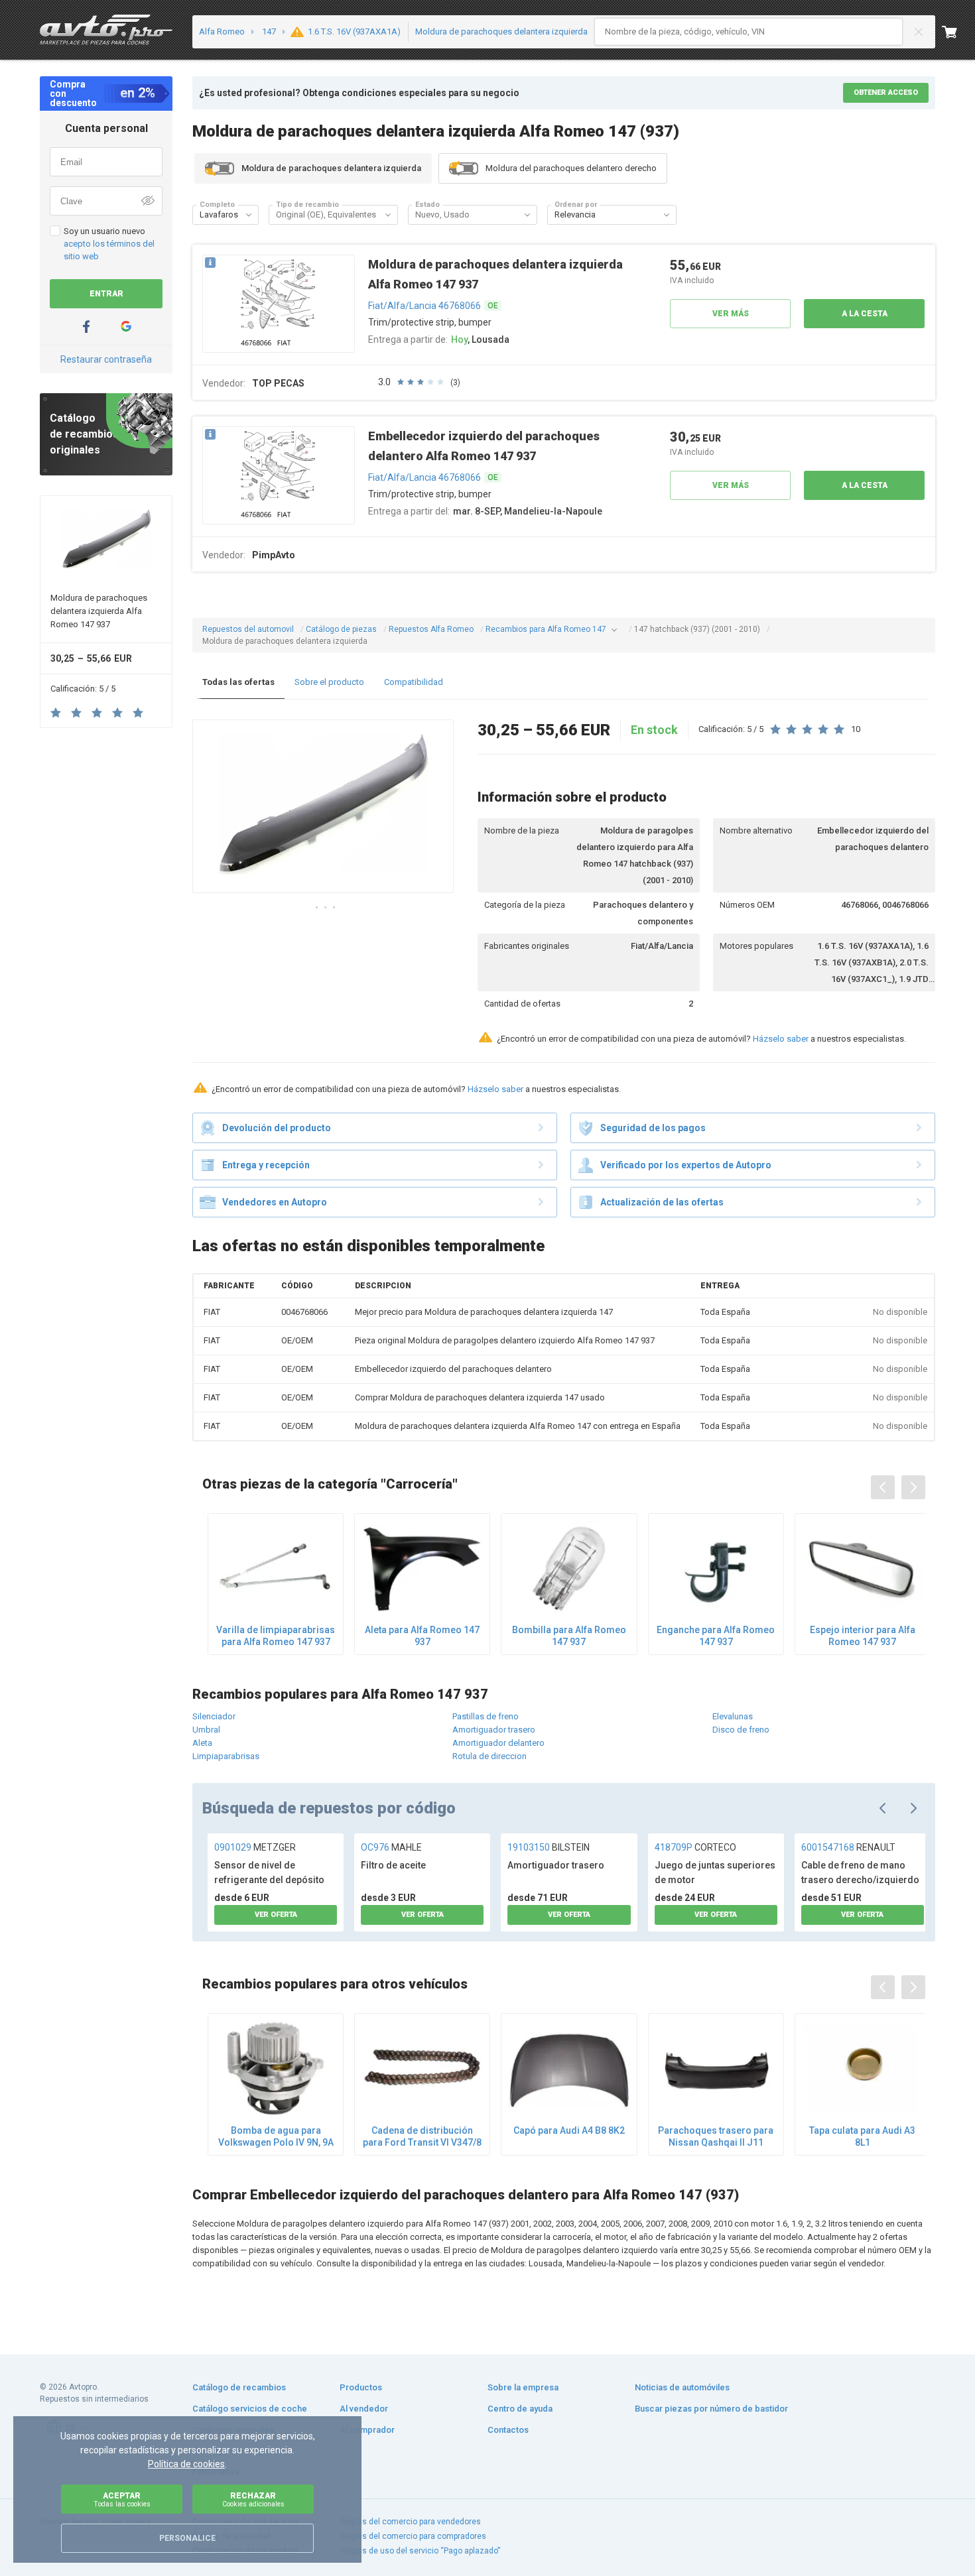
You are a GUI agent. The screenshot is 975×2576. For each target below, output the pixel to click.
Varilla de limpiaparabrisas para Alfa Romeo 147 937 (276, 1636)
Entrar (106, 294)
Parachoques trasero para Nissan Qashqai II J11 (716, 2136)
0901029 (255, 1847)
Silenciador (214, 1716)
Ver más (731, 314)
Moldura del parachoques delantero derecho (571, 168)
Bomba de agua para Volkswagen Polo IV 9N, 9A (276, 2136)
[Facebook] (86, 327)
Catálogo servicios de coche (250, 2409)
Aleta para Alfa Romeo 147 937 (422, 1636)
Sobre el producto (329, 682)
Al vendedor (364, 2409)
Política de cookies (186, 2464)
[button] (249, 215)
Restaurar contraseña (106, 359)
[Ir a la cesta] (958, 32)
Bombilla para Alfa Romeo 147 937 (569, 1636)
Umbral (206, 1730)
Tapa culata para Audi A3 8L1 (862, 2136)
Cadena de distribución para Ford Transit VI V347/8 (422, 2136)
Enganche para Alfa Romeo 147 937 (716, 1636)
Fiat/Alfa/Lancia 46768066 (424, 306)
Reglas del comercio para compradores (414, 2536)
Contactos (508, 2430)
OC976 (391, 1847)
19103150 (549, 1847)
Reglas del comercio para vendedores (411, 2522)
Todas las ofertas (238, 682)
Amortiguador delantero (498, 1743)
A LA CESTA (865, 314)
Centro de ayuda (520, 2409)
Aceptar (122, 2499)
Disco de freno (741, 1730)
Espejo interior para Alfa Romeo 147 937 (863, 1636)
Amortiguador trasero (494, 1730)
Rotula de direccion (489, 1756)
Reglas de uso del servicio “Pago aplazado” (421, 2551)
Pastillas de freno (486, 1716)
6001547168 (848, 1847)
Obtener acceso (886, 92)
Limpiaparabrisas (226, 1756)
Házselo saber (781, 1039)
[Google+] (126, 327)
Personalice (187, 2538)
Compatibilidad (414, 682)
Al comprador (367, 2430)
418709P (695, 1847)
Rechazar (253, 2499)
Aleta (202, 1743)
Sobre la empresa (523, 2387)
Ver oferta (276, 1915)
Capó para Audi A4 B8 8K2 (569, 2130)
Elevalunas (733, 1716)
